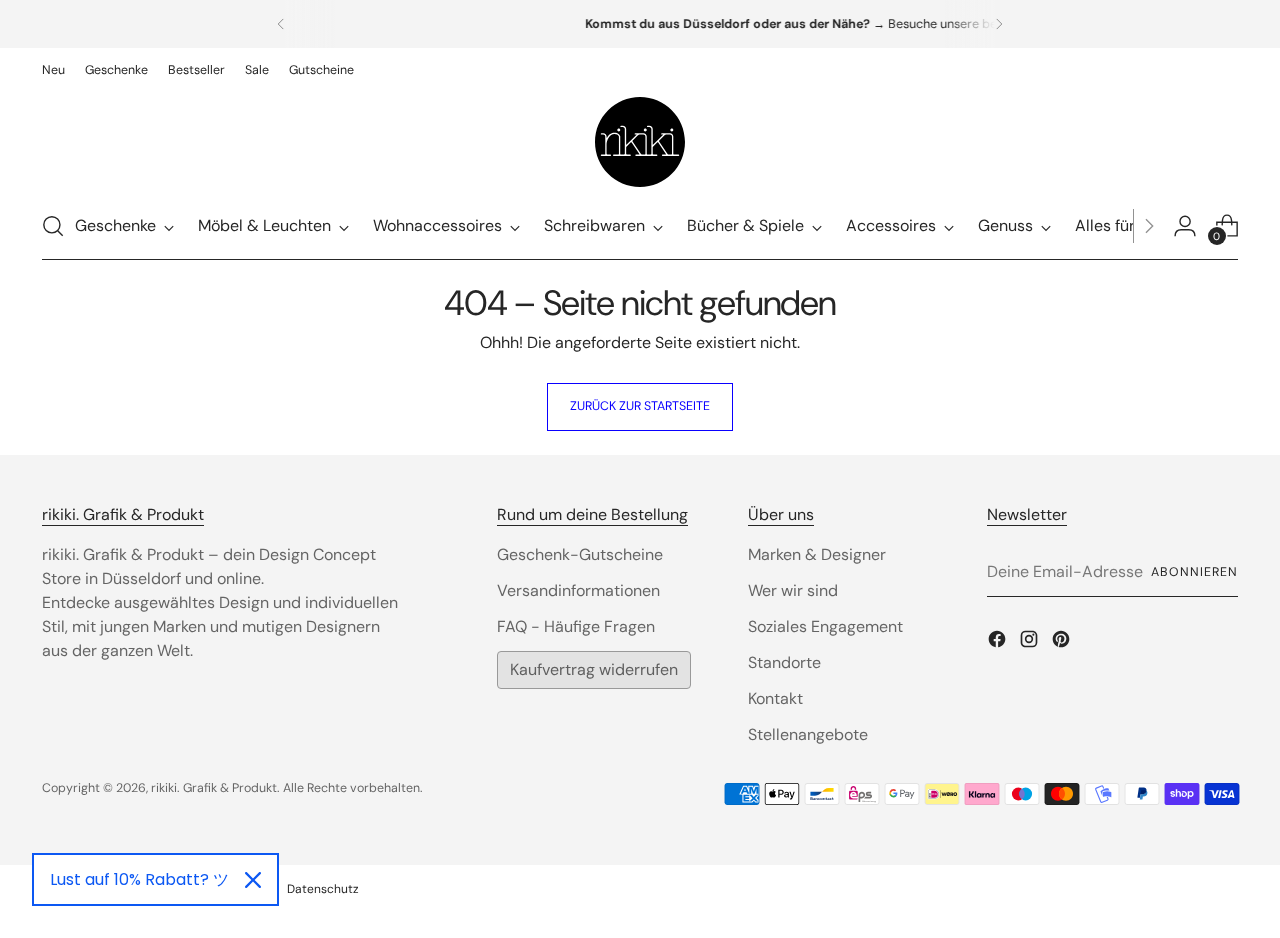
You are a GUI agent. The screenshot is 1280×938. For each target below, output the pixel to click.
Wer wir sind (793, 590)
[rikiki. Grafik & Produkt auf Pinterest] (1063, 642)
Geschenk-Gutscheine (580, 554)
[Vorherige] (281, 24)
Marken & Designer (817, 554)
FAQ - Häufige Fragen (576, 626)
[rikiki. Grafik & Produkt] (640, 142)
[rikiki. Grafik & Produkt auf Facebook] (999, 642)
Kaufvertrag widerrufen (594, 669)
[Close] (253, 880)
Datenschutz (323, 889)
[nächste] (999, 24)
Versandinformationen (578, 590)
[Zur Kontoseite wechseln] (1185, 226)
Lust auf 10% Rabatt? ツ (139, 879)
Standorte (784, 662)
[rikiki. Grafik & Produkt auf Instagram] (1031, 642)
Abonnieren (1194, 572)
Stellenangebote (808, 734)
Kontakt (775, 698)
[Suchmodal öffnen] (53, 226)
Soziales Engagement (825, 626)
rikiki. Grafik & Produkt (214, 788)
